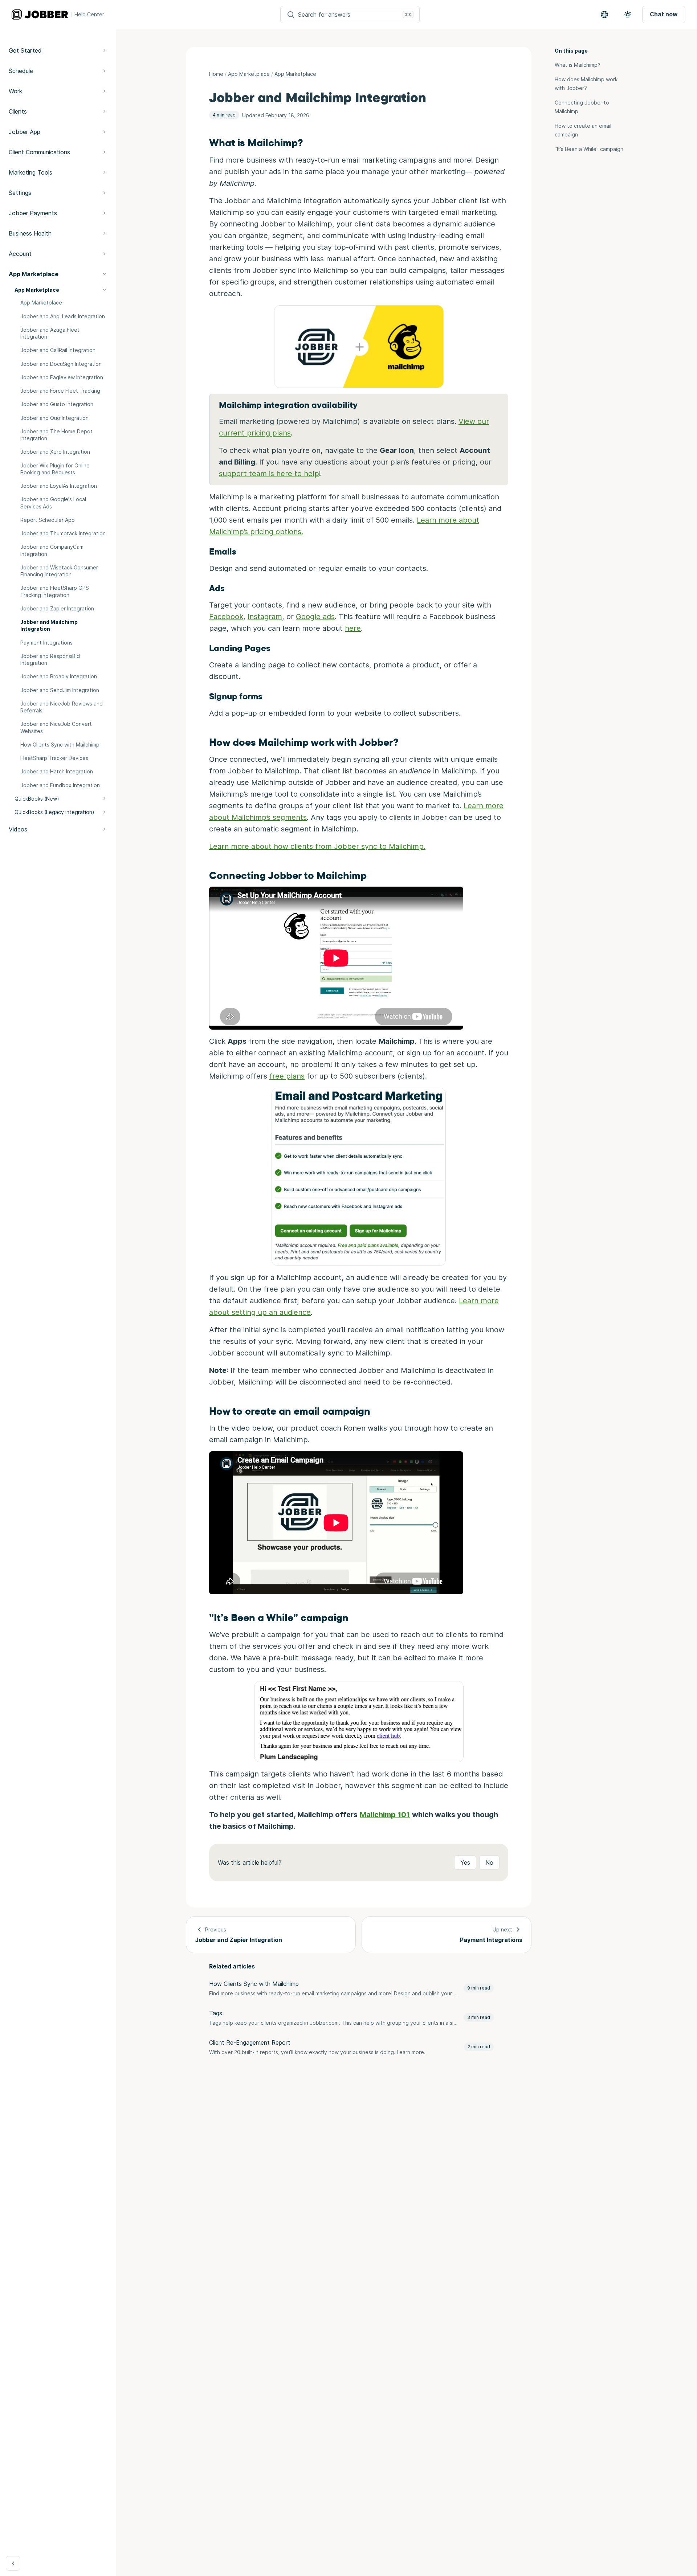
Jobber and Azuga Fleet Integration (50, 333)
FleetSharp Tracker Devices (54, 758)
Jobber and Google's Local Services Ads (53, 503)
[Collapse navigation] (13, 2563)
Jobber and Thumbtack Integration (63, 533)
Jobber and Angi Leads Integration (63, 316)
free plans (287, 1076)
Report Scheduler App (48, 520)
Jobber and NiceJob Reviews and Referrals (62, 707)
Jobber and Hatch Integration (57, 771)
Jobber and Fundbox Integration (60, 785)
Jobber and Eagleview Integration (62, 377)
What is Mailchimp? (578, 65)
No (489, 1863)
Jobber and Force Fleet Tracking (60, 391)
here (353, 628)
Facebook (226, 617)
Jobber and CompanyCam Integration (52, 550)
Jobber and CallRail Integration (58, 350)
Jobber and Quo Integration (54, 418)
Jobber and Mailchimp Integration (49, 625)
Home (216, 74)
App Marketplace (41, 302)
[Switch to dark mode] (628, 15)
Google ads (315, 617)
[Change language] (604, 15)
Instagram (265, 617)
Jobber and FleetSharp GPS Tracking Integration (55, 591)
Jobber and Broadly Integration (59, 676)
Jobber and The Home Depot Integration (56, 435)
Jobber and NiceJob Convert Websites (56, 727)
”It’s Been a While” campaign (589, 149)
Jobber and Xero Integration (55, 452)
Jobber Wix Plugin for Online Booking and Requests (55, 469)
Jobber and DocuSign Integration (61, 364)
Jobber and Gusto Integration (57, 404)
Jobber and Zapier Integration (57, 608)
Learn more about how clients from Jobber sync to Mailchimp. (317, 846)
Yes (465, 1863)
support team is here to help (269, 474)
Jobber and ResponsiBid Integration (50, 659)
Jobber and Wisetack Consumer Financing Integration (59, 571)
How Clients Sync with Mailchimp (60, 745)
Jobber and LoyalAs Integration (59, 486)
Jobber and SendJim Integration (60, 690)
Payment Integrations (46, 643)
